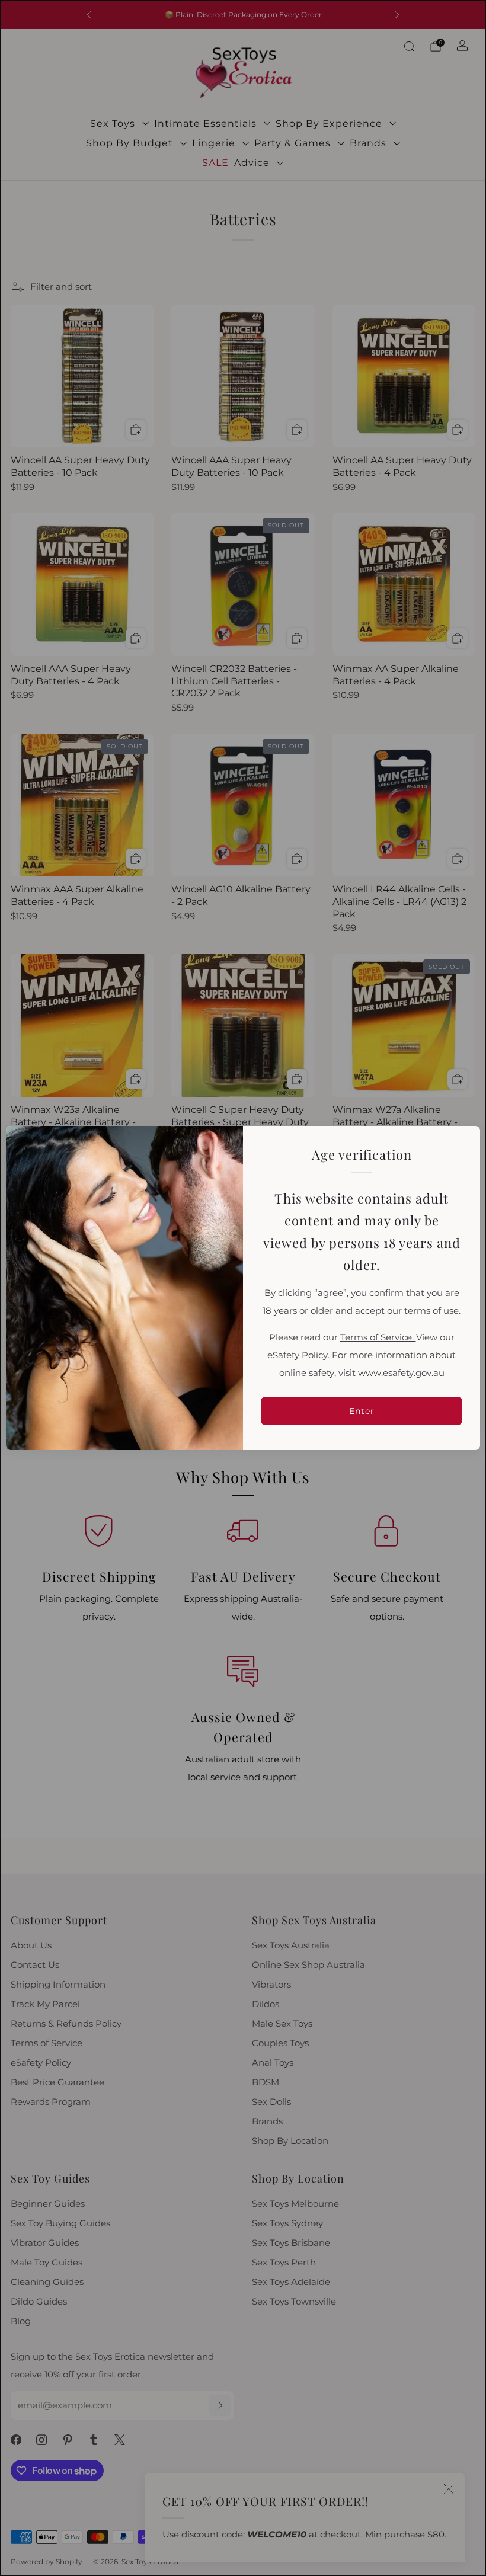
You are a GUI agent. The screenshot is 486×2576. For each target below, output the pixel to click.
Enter (362, 1411)
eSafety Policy (298, 1355)
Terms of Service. (378, 1337)
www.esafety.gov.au (401, 1373)
